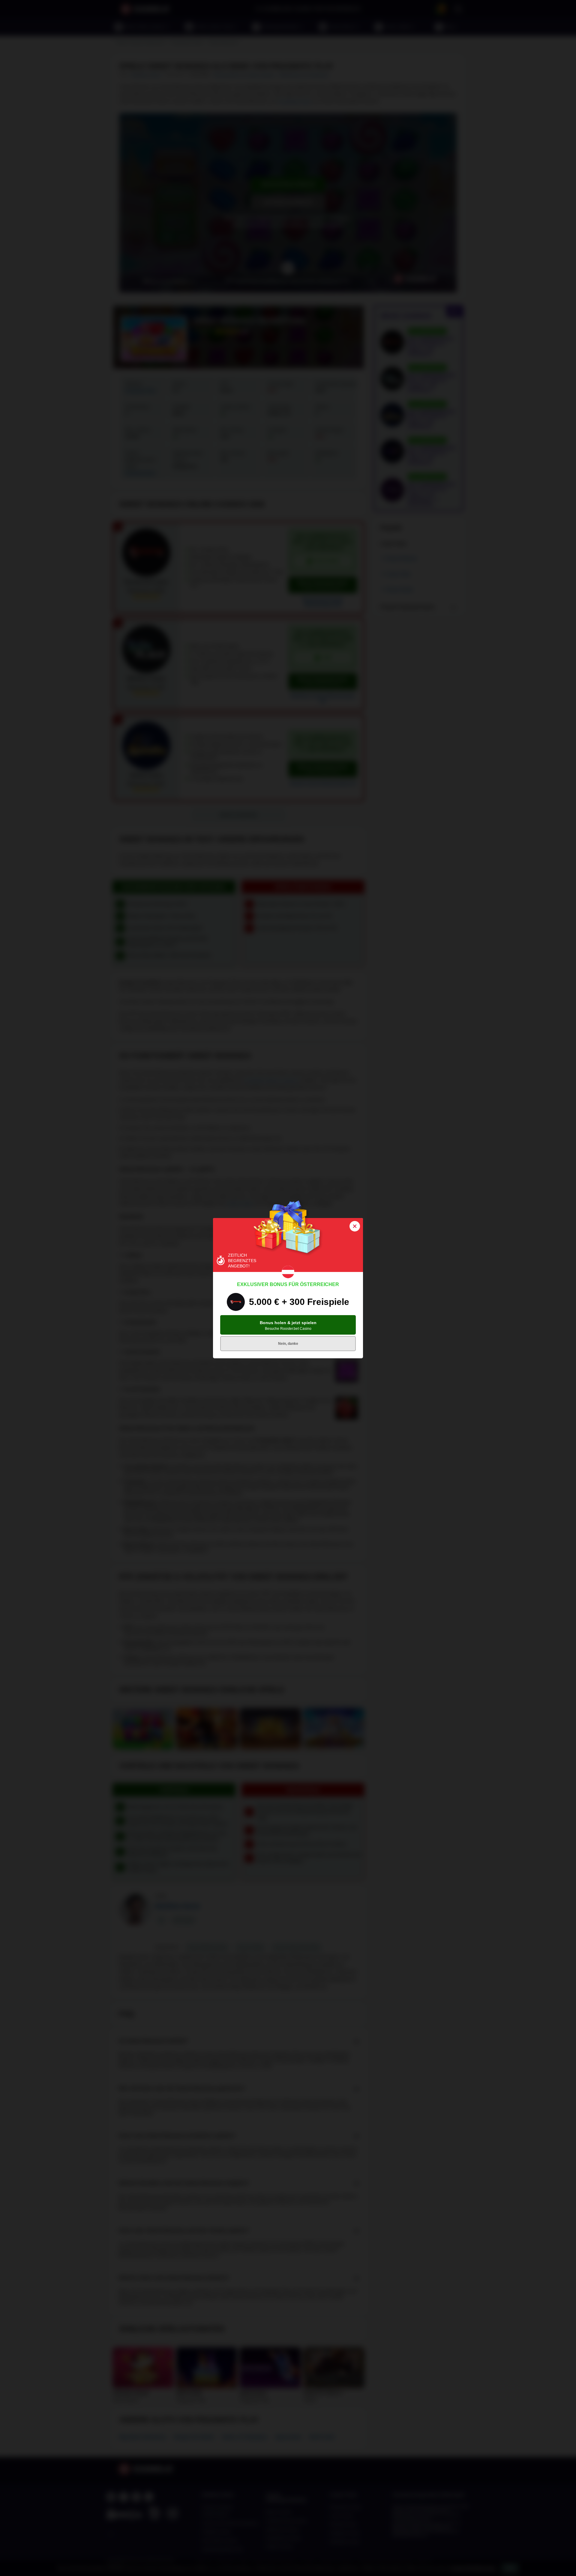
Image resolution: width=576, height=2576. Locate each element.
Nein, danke (288, 1344)
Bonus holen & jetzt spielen (288, 1325)
